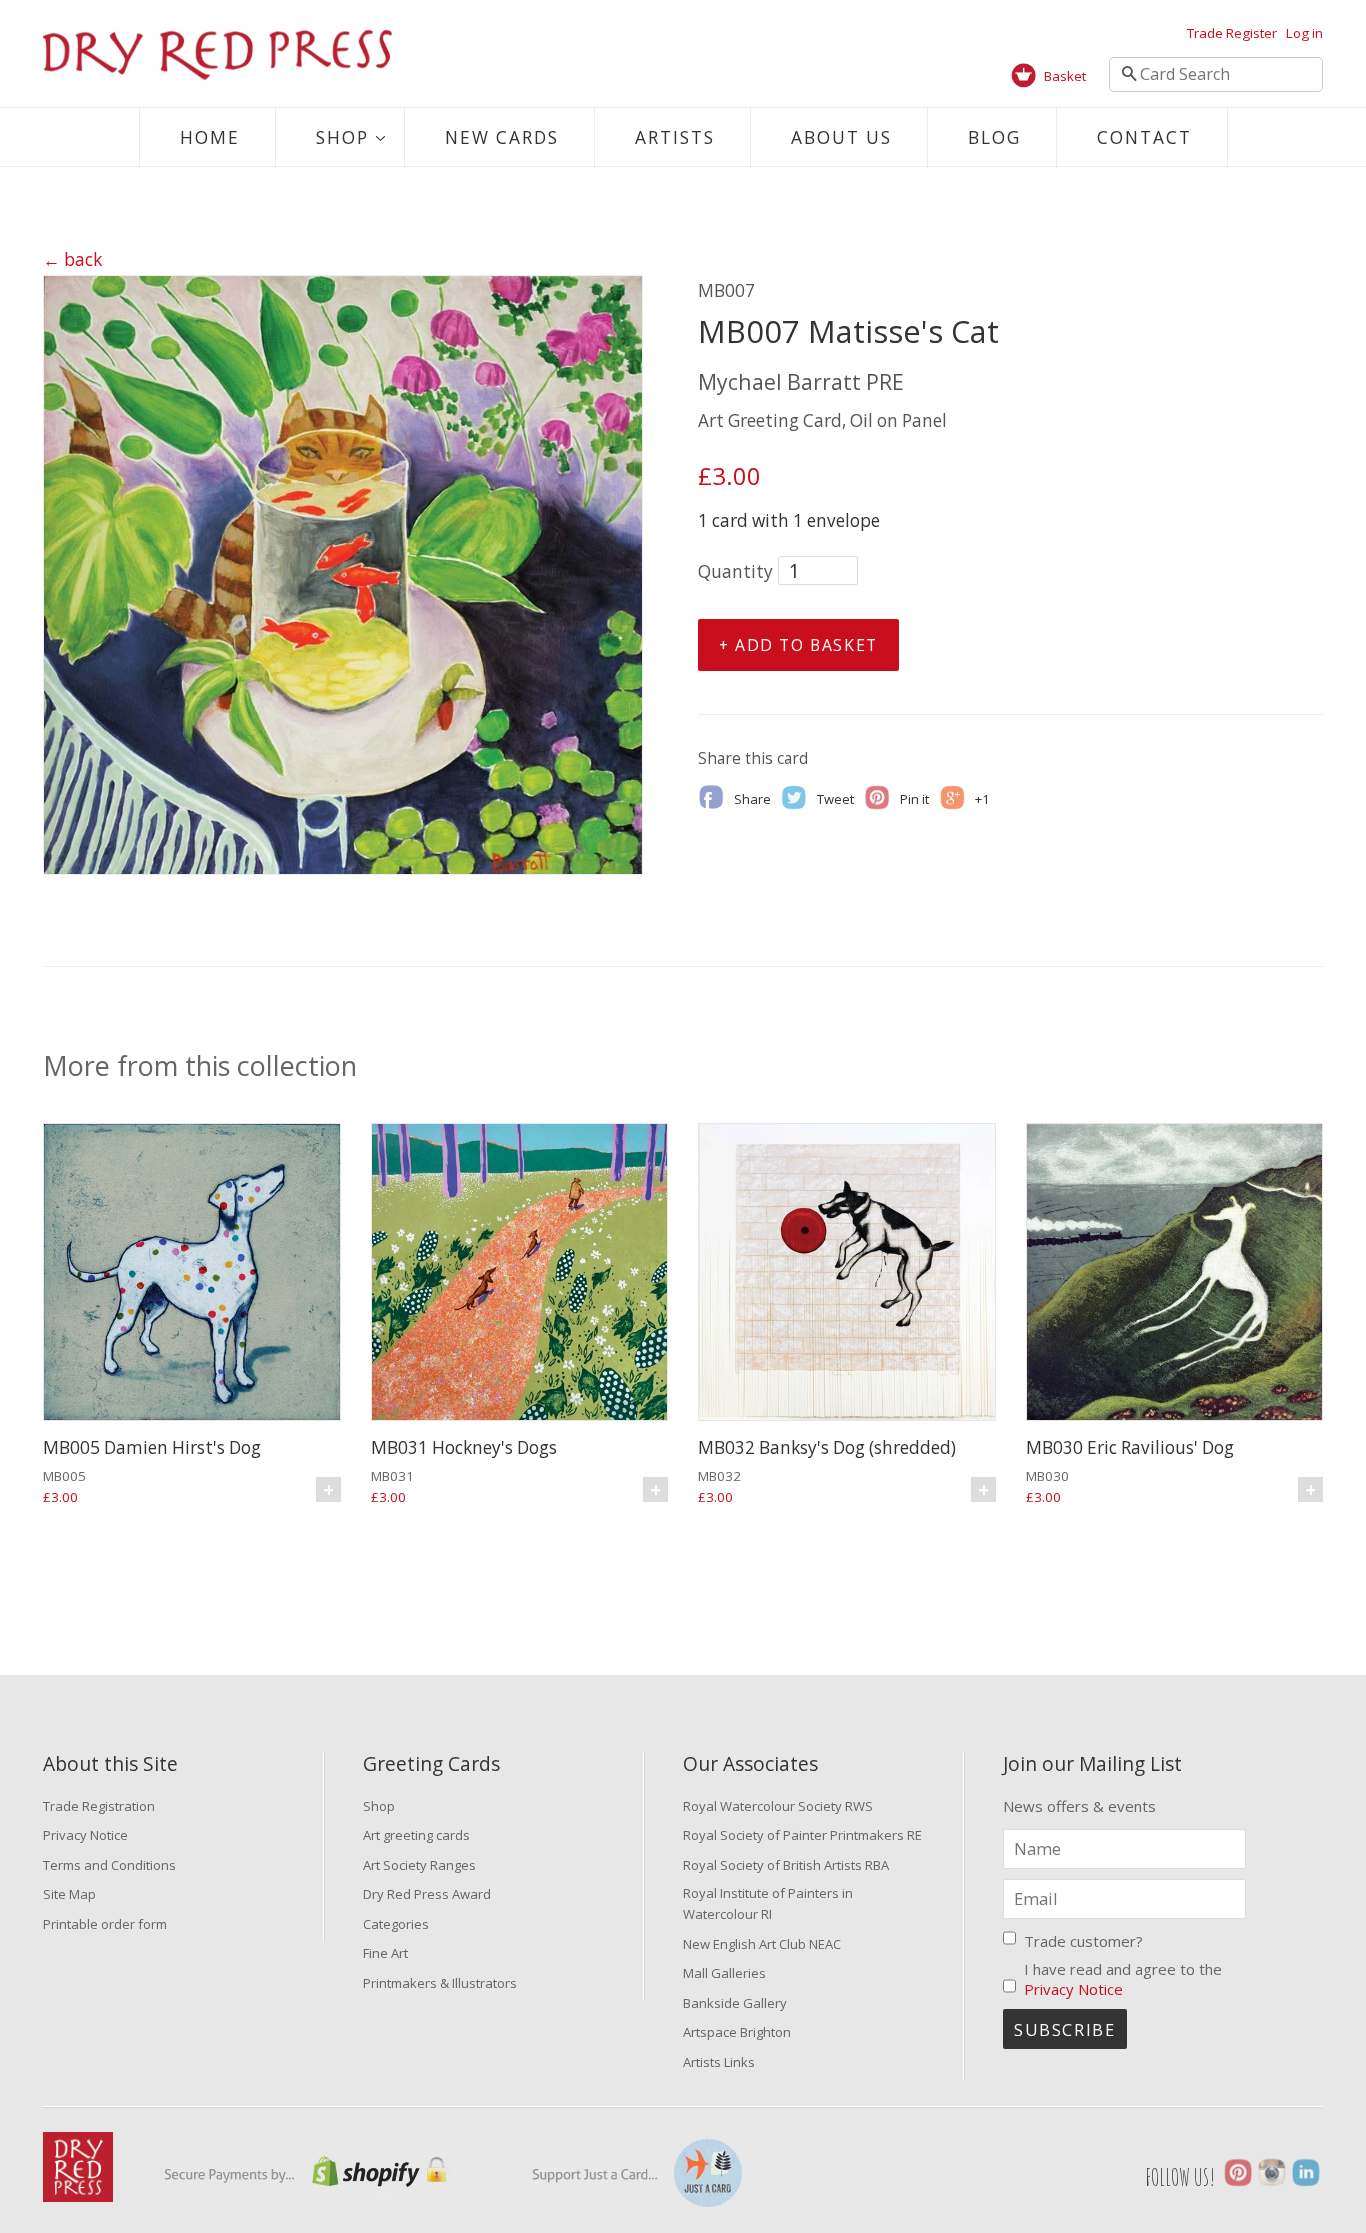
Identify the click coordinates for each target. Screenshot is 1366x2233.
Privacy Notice (85, 1835)
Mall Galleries (724, 1973)
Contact (1144, 137)
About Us (841, 137)
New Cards (502, 137)
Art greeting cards (416, 1835)
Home (210, 137)
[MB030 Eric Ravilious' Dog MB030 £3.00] (1175, 1274)
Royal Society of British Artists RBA (786, 1865)
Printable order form (105, 1924)
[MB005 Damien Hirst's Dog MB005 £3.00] (192, 1274)
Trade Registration (99, 1806)
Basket (1065, 76)
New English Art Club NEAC (762, 1944)
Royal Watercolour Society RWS (778, 1806)
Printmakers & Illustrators (440, 1983)
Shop (342, 137)
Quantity (735, 571)
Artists (675, 137)
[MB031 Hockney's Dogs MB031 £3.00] (520, 1274)
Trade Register (1232, 33)
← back (72, 259)
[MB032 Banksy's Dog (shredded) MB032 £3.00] (847, 1274)
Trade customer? (1083, 1941)
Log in (1304, 33)
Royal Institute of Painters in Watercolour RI (768, 1903)
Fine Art (385, 1953)
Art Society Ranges (419, 1865)
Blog (994, 137)
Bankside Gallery (735, 2003)
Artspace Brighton (737, 2032)
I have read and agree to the (1123, 1979)
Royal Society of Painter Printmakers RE (802, 1835)
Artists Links (719, 2062)
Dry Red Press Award (427, 1894)
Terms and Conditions (109, 1865)
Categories (396, 1924)
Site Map (69, 1894)
